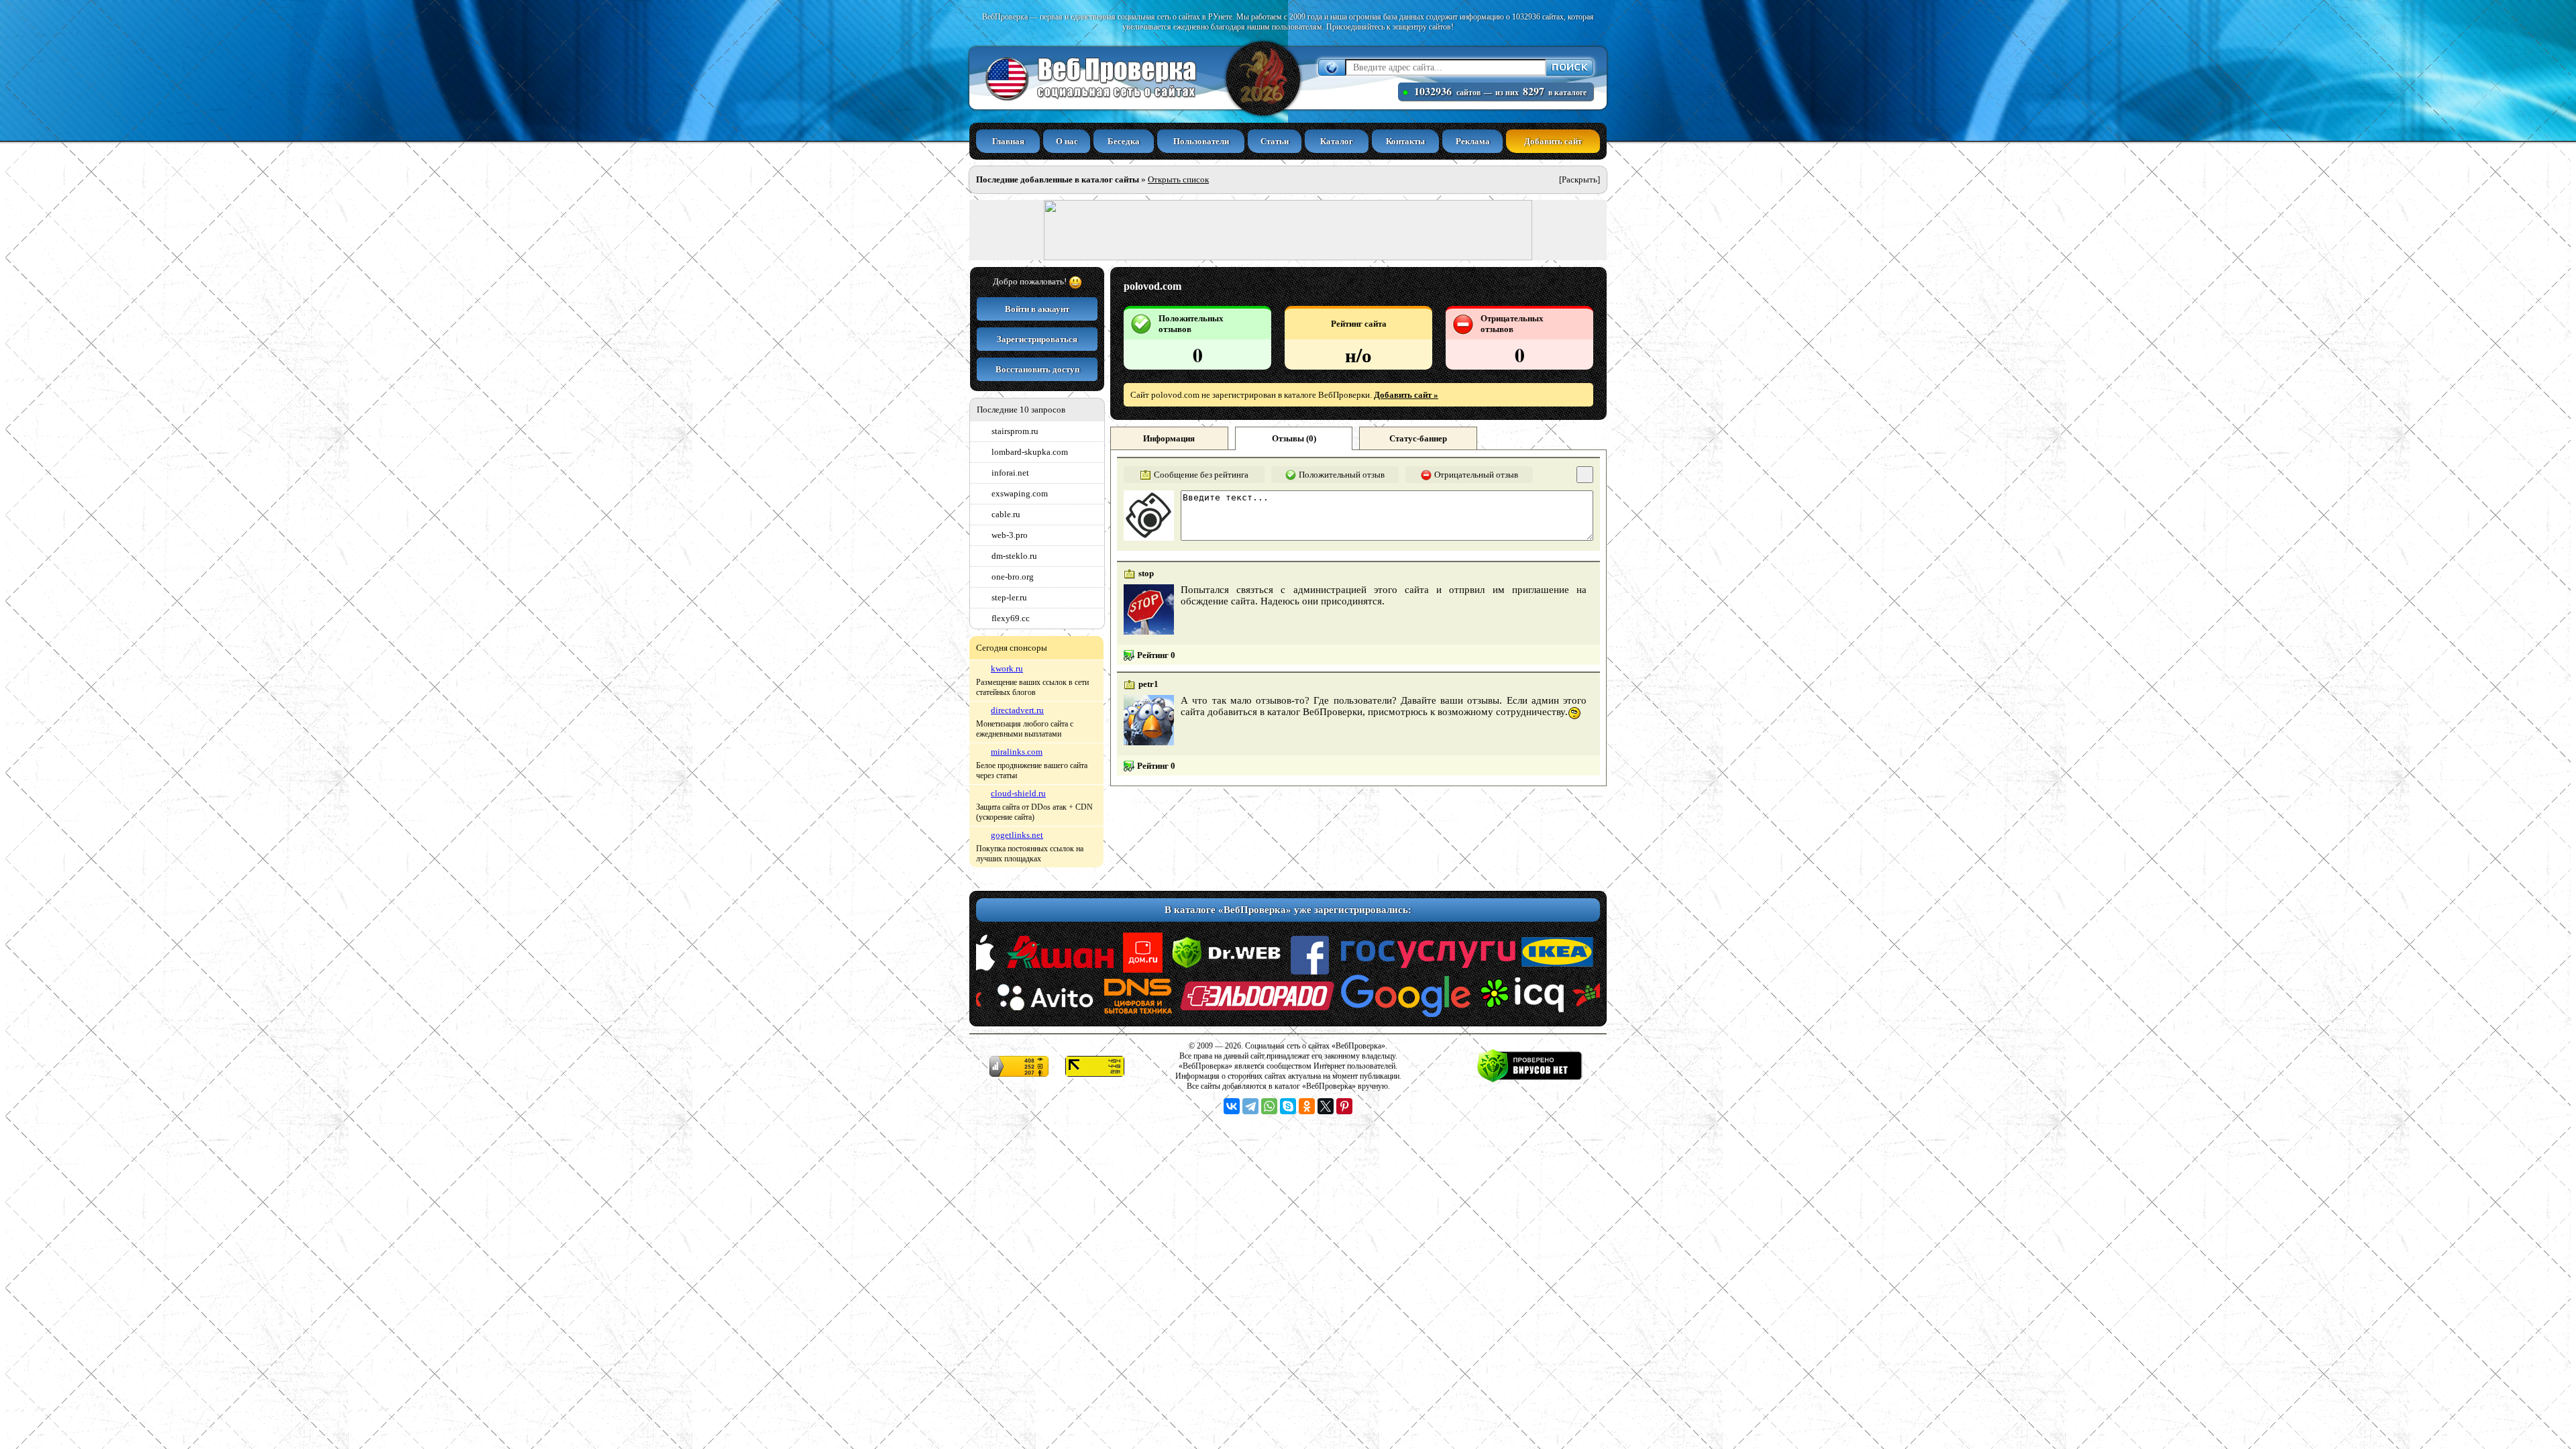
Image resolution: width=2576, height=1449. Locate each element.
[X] (1326, 1106)
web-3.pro (1010, 535)
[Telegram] (1250, 1106)
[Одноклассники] (1307, 1106)
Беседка (1124, 141)
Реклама (1473, 141)
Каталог (1337, 141)
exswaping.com (1020, 493)
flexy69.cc (1011, 618)
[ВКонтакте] (1232, 1106)
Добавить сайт (1553, 141)
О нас (1067, 141)
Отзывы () (1294, 438)
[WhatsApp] (1269, 1106)
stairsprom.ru (1015, 431)
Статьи (1275, 141)
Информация (1169, 438)
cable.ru (1006, 514)
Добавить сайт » (1406, 395)
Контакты (1405, 141)
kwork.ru (1007, 668)
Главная (1008, 141)
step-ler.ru (1009, 597)
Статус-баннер (1418, 438)
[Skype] (1288, 1106)
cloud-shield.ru (1018, 793)
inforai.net (1010, 473)
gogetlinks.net (1017, 835)
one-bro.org (1013, 577)
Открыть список (1178, 179)
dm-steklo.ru (1014, 556)
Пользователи (1201, 141)
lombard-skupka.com (1030, 452)
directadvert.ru (1017, 710)
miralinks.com (1017, 752)
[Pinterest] (1344, 1106)
